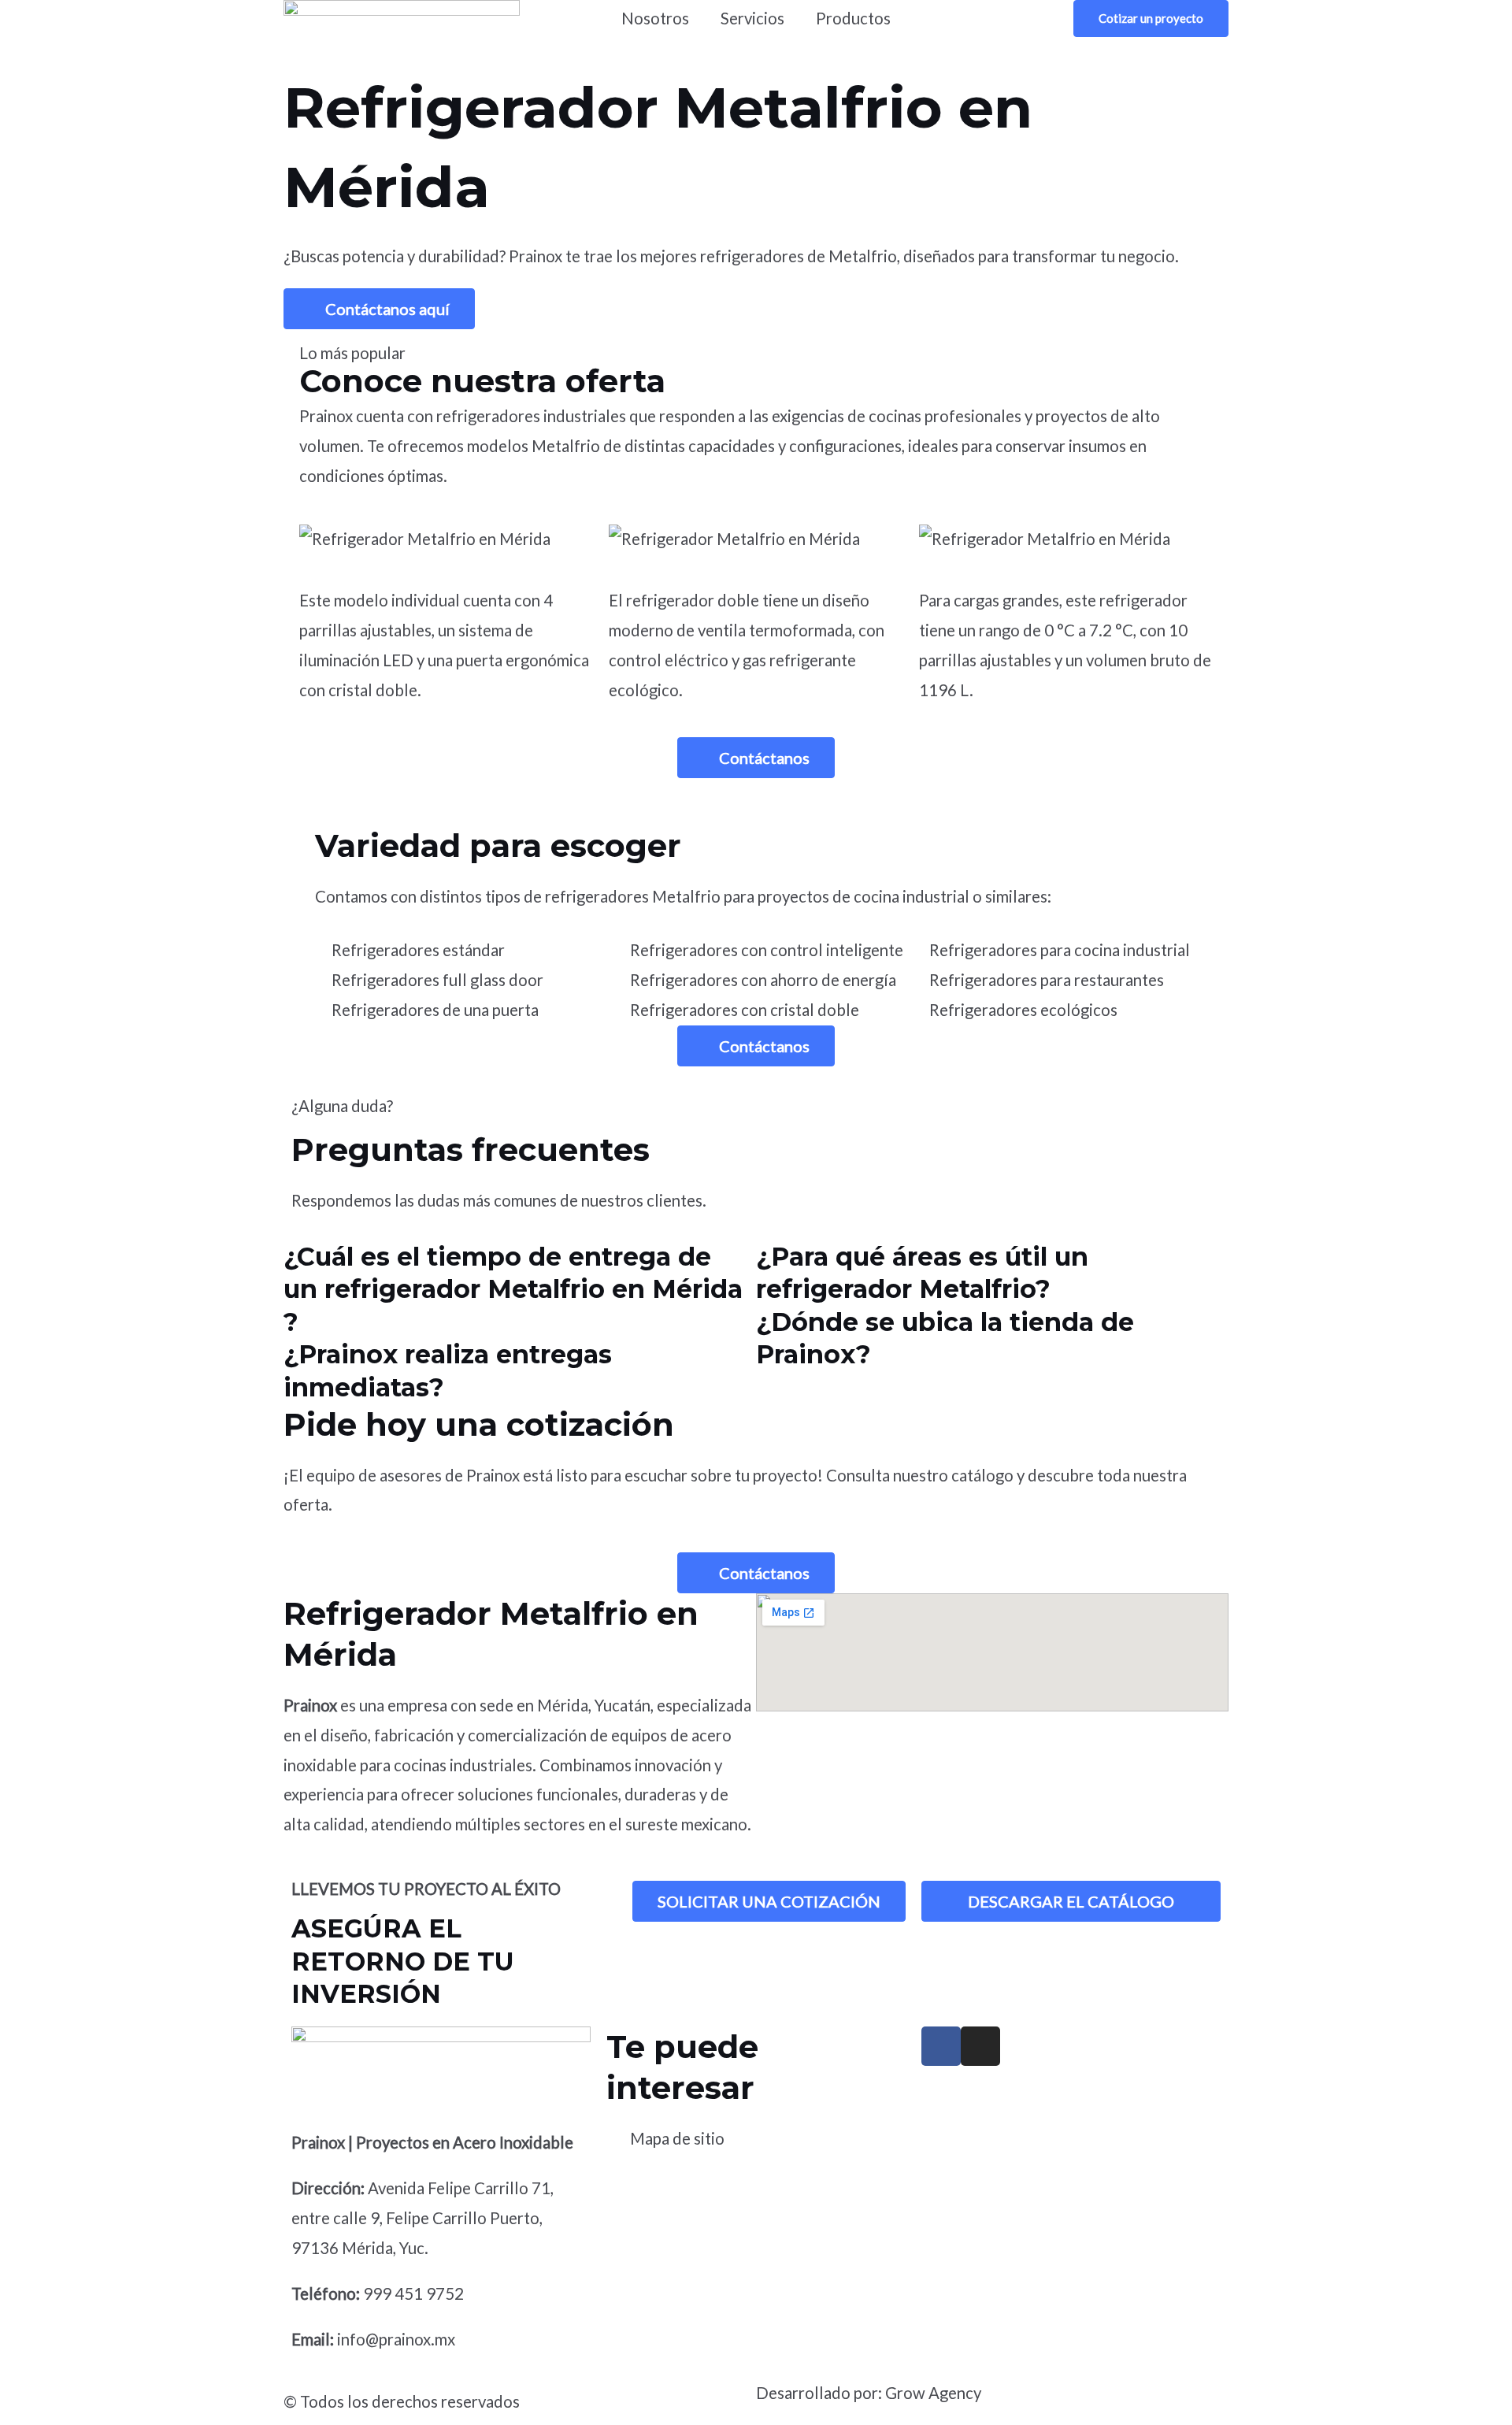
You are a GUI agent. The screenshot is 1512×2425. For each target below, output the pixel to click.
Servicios (752, 18)
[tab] (520, 1290)
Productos (853, 18)
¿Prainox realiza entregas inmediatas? (448, 1371)
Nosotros (655, 18)
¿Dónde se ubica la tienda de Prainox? (945, 1339)
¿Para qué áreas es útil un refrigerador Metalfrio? (922, 1273)
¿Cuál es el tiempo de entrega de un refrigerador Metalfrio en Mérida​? (513, 1289)
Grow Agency (933, 2393)
